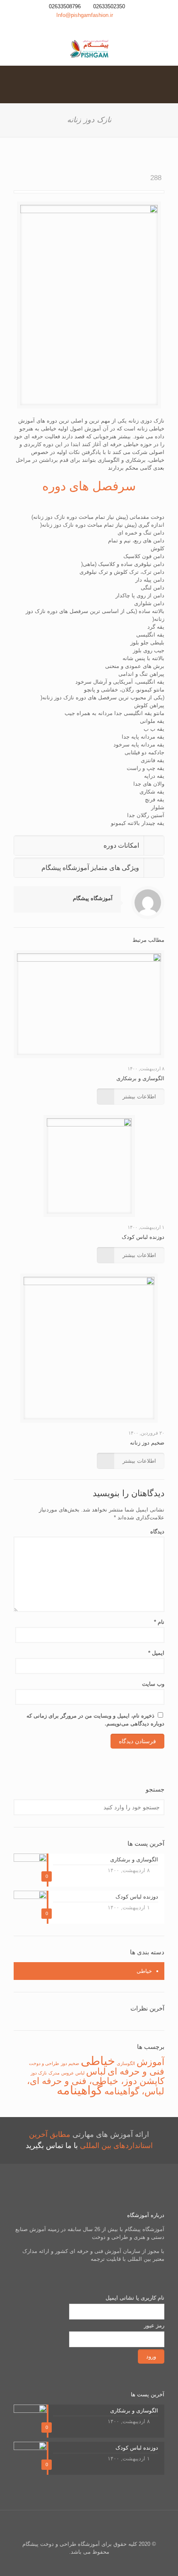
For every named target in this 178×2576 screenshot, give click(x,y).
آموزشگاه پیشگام (93, 898)
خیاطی (144, 1971)
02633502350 (109, 6)
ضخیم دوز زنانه (147, 1443)
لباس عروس (73, 2073)
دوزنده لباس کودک (143, 1237)
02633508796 (65, 6)
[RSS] (83, 25)
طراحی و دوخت (44, 2063)
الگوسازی (126, 2063)
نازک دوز (39, 2073)
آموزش (150, 2062)
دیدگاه (157, 1532)
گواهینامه (80, 2090)
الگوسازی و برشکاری (140, 1078)
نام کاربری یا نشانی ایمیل (135, 2298)
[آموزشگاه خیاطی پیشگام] (89, 49)
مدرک (54, 2073)
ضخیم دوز (70, 2063)
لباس (96, 2071)
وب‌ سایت (153, 1684)
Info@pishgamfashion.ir (85, 15)
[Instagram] (95, 25)
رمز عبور (154, 2325)
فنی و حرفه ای (136, 2071)
